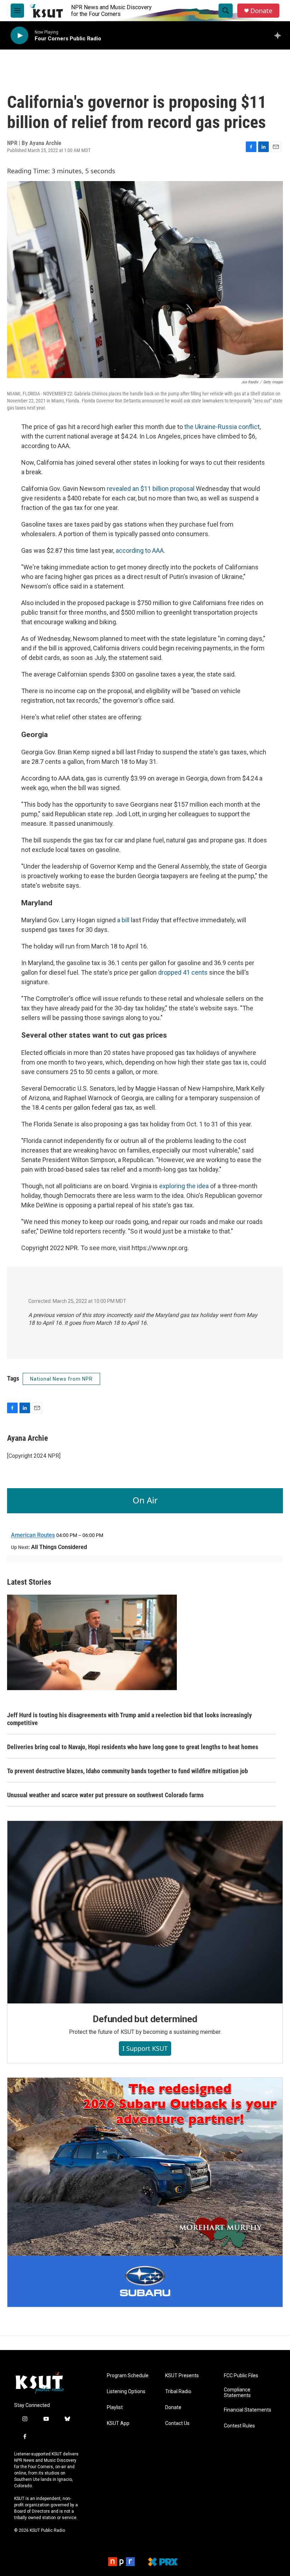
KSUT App (118, 2423)
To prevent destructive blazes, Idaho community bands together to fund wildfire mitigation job (127, 1771)
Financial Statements (248, 2410)
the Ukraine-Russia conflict (222, 427)
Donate (261, 11)
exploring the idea (183, 1186)
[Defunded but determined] (145, 1912)
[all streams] (280, 35)
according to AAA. (140, 550)
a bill (123, 920)
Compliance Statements (237, 2393)
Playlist (115, 2407)
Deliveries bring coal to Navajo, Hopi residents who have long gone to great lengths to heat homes (133, 1747)
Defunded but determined (145, 2019)
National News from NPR (61, 1379)
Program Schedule (128, 2376)
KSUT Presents (182, 2376)
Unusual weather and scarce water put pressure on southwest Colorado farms (105, 1795)
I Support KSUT (145, 2048)
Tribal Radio (178, 2392)
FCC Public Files (241, 2376)
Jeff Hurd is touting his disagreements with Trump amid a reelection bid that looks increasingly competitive (129, 1719)
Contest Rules (239, 2426)
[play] (19, 36)
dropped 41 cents (183, 972)
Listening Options (126, 2392)
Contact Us (177, 2423)
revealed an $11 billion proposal (151, 489)
